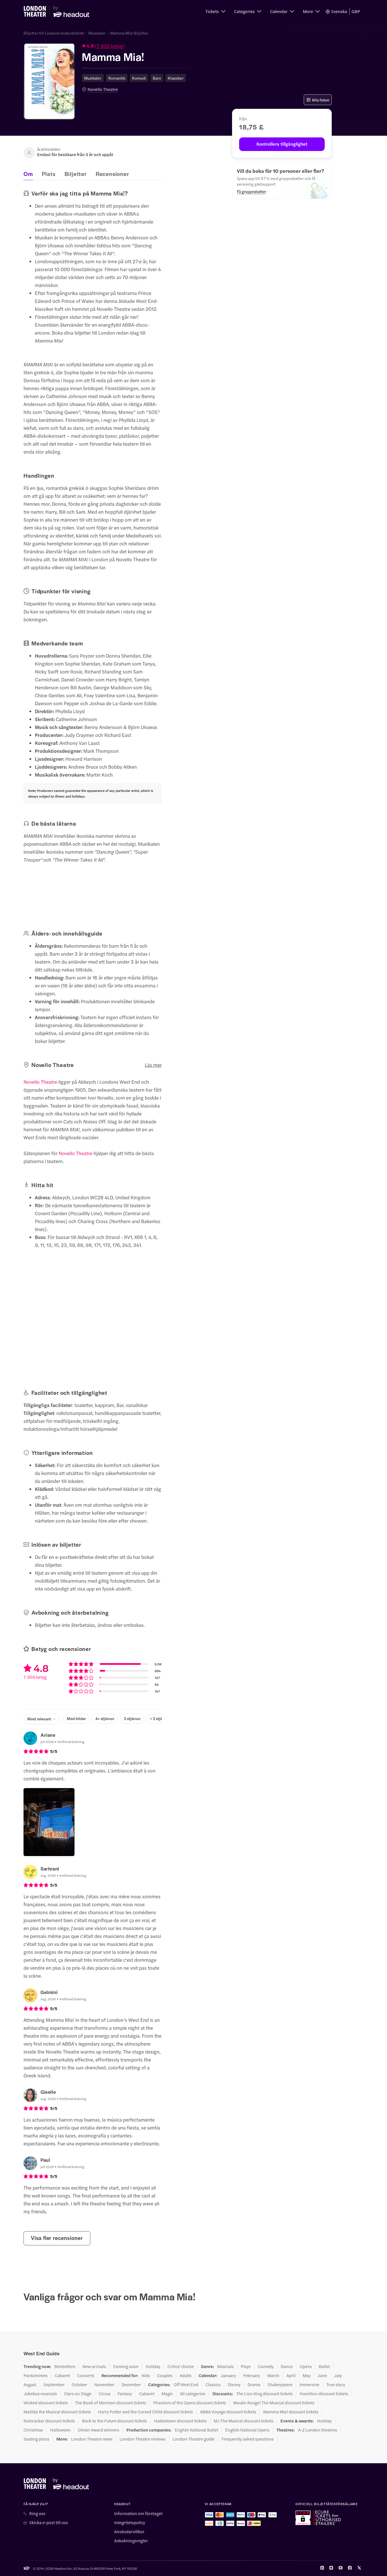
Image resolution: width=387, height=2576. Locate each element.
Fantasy (125, 2394)
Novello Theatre (103, 89)
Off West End (186, 2384)
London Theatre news (92, 2439)
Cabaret (62, 2375)
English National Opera (247, 2430)
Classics (213, 2384)
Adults (186, 2375)
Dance (287, 2366)
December (131, 2384)
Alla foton (321, 100)
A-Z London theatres (318, 2430)
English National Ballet (196, 2430)
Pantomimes (36, 2375)
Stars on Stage (78, 2394)
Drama (254, 2384)
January (228, 2375)
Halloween (60, 2430)
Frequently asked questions (248, 2439)
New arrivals (94, 2366)
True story (336, 2384)
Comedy (266, 2366)
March (273, 2375)
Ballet (324, 2366)
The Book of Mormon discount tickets (111, 2403)
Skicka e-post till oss (49, 2522)
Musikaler (97, 33)
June (322, 2375)
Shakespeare (280, 2384)
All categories (193, 2394)
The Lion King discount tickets (264, 2394)
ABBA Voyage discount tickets (228, 2412)
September (54, 2384)
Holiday (153, 2366)
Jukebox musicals (40, 2394)
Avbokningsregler (131, 2541)
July (338, 2375)
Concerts (86, 2375)
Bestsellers (65, 2366)
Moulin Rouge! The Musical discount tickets (274, 2403)
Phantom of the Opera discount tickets (190, 2403)
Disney (234, 2384)
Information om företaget (138, 2513)
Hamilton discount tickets (324, 2394)
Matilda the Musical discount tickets (57, 2412)
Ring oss (37, 2513)
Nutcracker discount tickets (49, 2421)
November (104, 2384)
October (79, 2384)
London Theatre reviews (143, 2439)
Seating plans (36, 2439)
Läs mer (153, 1065)
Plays (246, 2366)
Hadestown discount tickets (180, 2421)
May (307, 2375)
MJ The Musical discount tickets (244, 2421)
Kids (146, 2375)
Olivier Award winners (98, 2430)
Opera (306, 2366)
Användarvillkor (129, 2532)
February (252, 2375)
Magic (167, 2394)
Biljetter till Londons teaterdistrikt (54, 33)
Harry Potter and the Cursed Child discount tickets (145, 2412)
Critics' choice (181, 2366)
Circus (105, 2394)
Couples (165, 2375)
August (30, 2384)
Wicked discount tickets (46, 2403)
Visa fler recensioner (57, 2238)
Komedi (139, 78)
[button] (215, 11)
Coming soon (126, 2366)
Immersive (309, 2384)
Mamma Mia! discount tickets (291, 2412)
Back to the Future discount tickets (115, 2421)
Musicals (226, 2366)
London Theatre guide (193, 2439)
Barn (157, 78)
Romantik (117, 78)
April (291, 2375)
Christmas (33, 2430)
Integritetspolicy (130, 2522)
